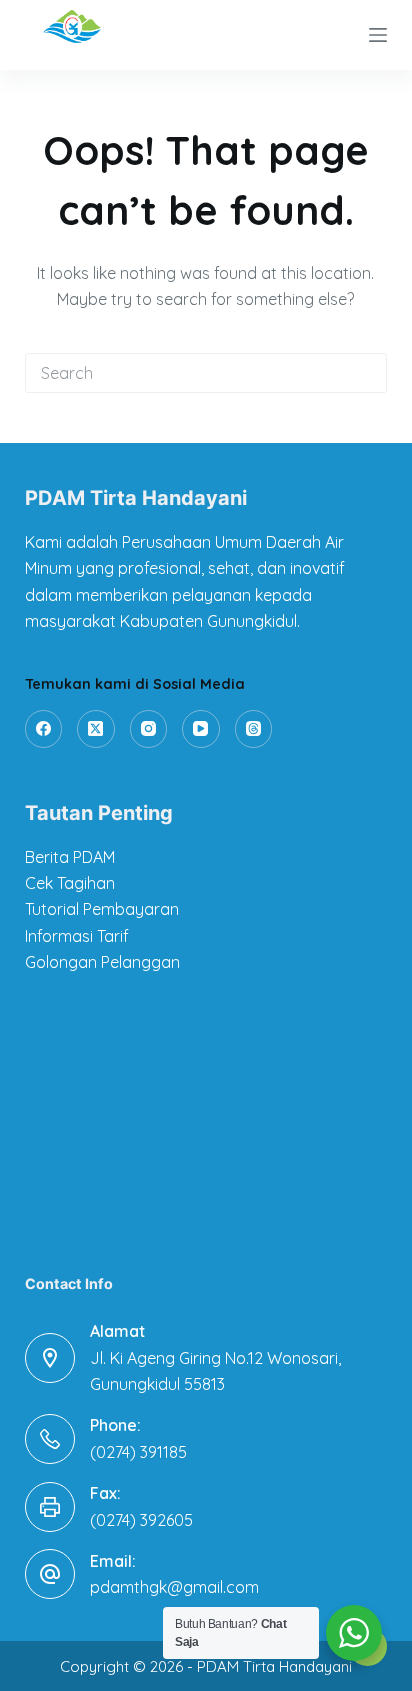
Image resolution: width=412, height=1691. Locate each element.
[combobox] (187, 373)
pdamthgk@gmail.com (174, 1587)
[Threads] (254, 729)
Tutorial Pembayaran (102, 909)
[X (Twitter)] (96, 729)
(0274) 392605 (141, 1520)
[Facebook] (44, 729)
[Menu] (378, 35)
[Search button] (367, 373)
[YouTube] (201, 729)
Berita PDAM (70, 857)
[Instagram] (149, 729)
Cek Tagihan (70, 883)
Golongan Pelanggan (102, 962)
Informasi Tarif (77, 936)
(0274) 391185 (138, 1452)
